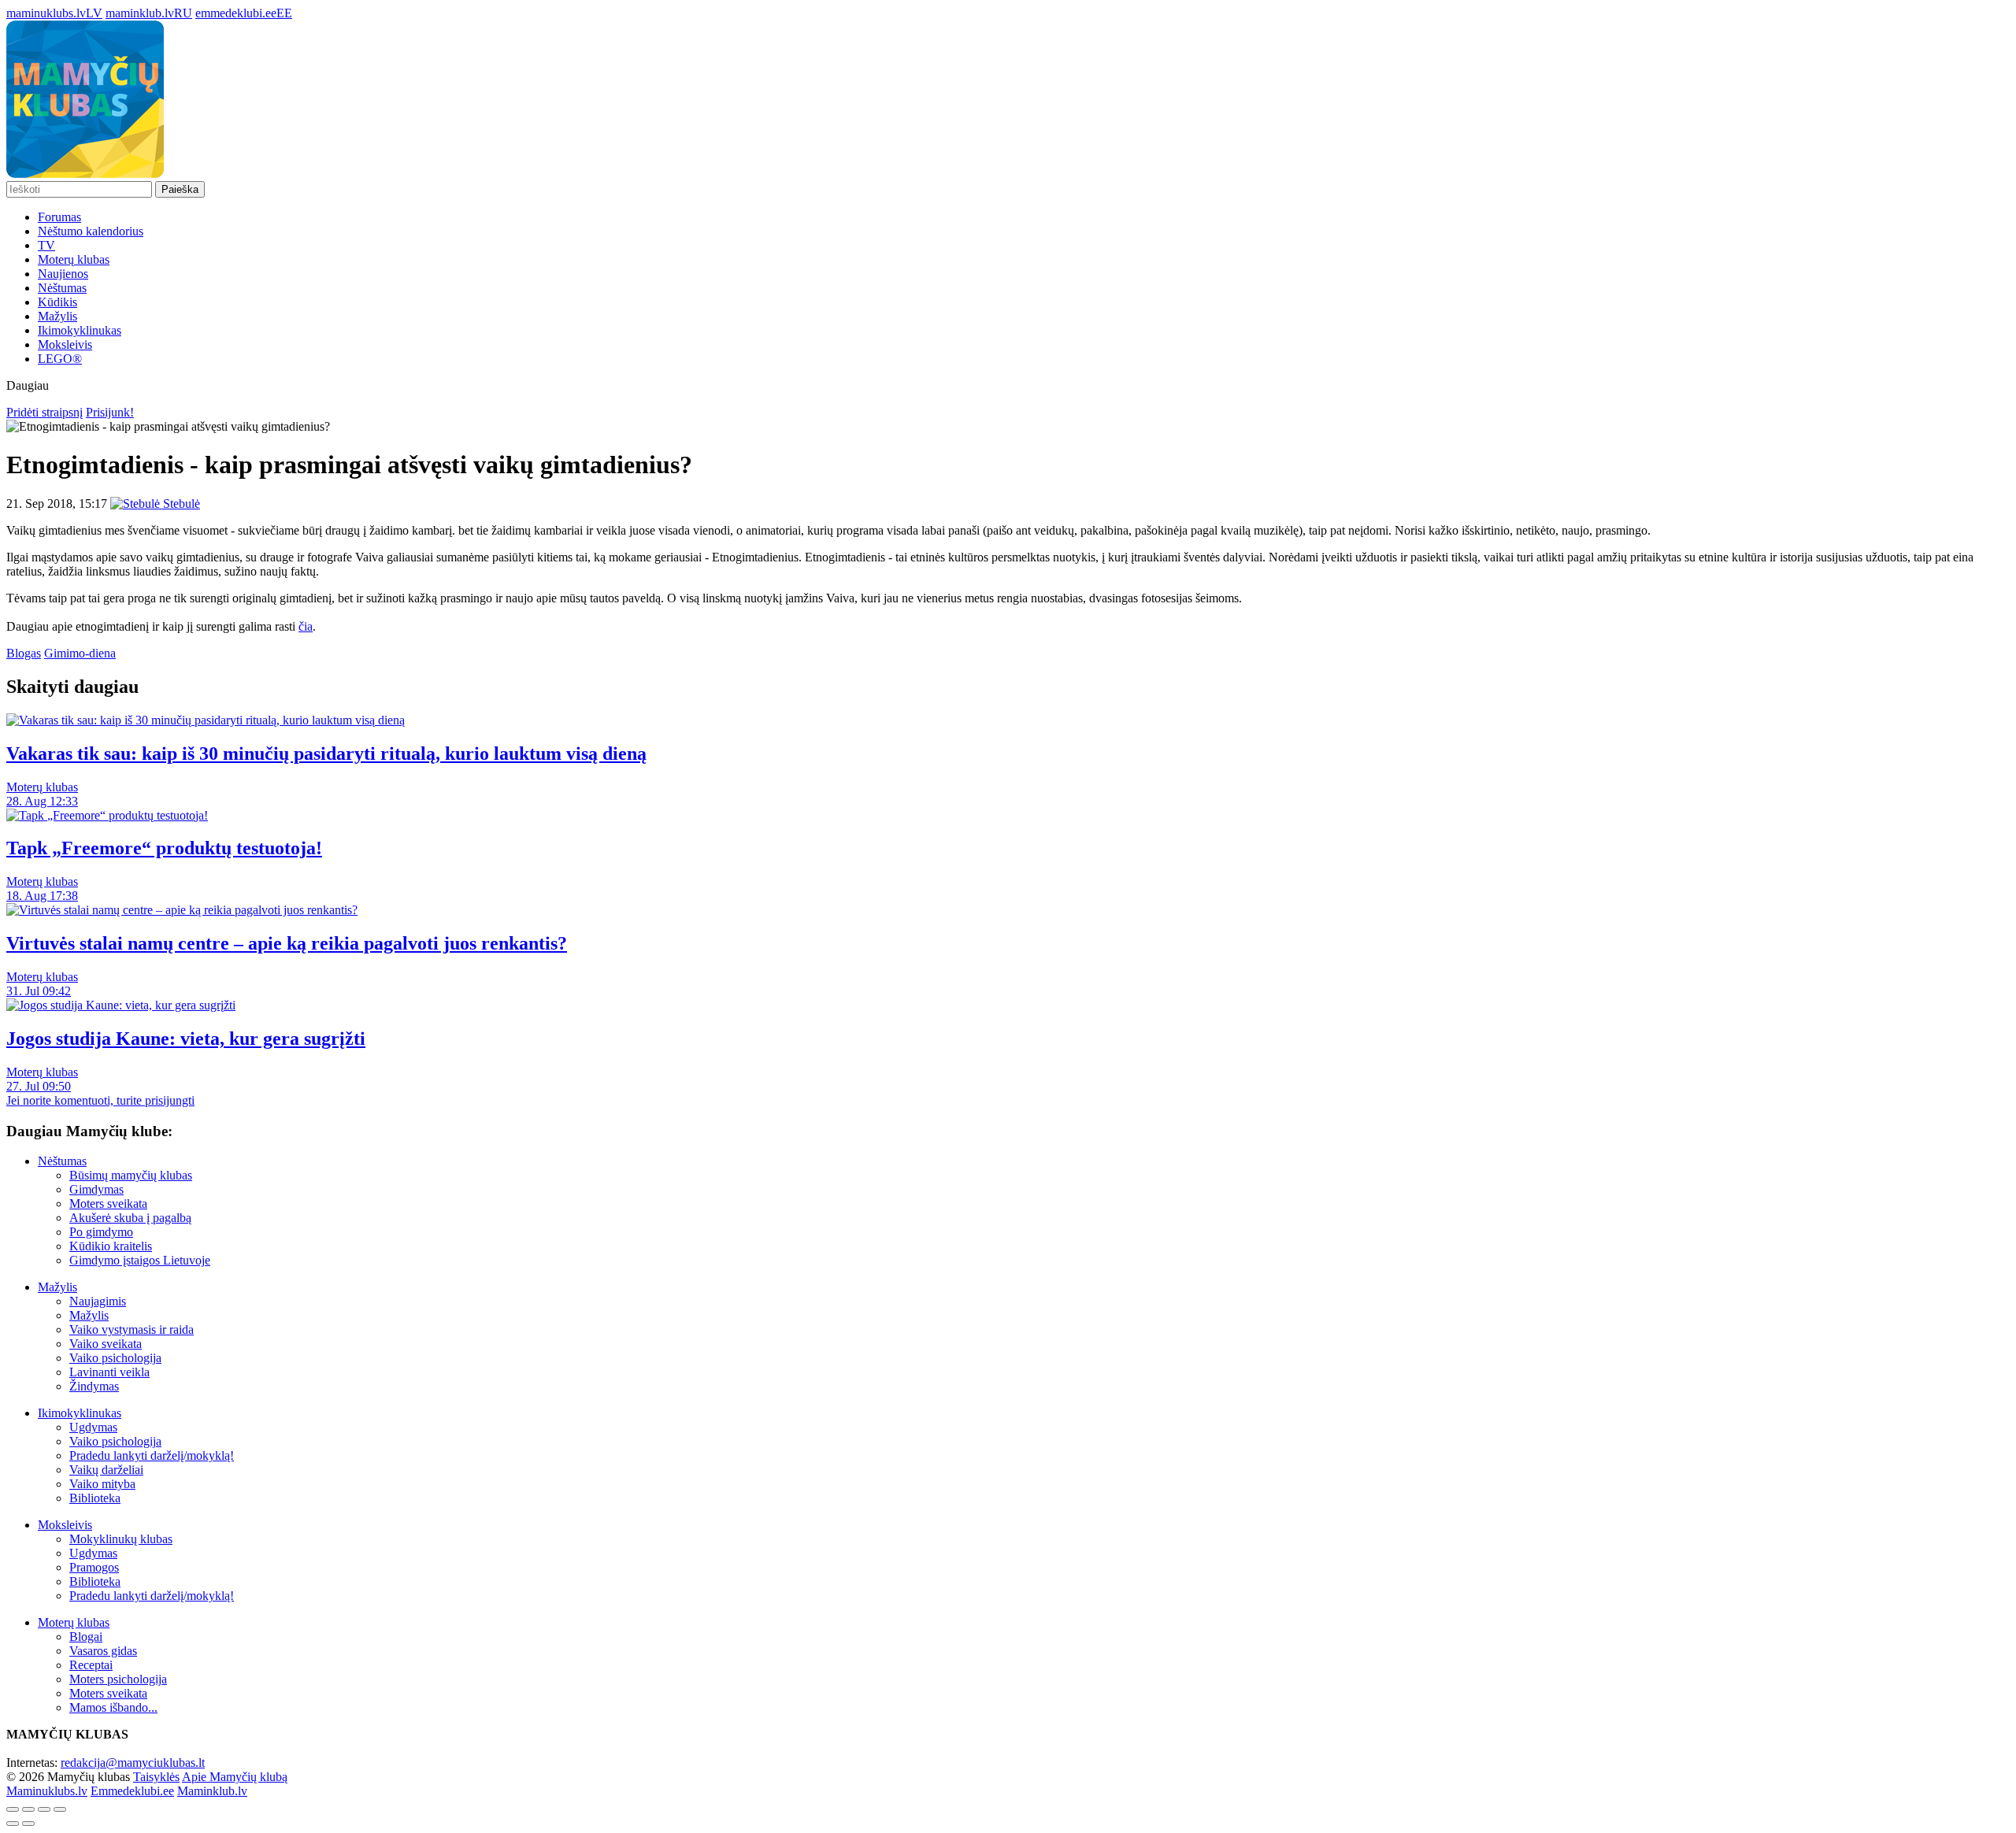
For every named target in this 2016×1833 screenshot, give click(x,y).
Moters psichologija (118, 1679)
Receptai (91, 1665)
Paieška (180, 189)
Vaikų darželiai (106, 1470)
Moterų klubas (74, 259)
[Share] (28, 1809)
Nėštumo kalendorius (91, 231)
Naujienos (63, 274)
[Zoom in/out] (60, 1809)
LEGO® (60, 359)
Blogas (24, 653)
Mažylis (57, 316)
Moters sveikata (108, 1203)
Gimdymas (96, 1189)
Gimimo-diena (80, 653)
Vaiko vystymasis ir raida (132, 1329)
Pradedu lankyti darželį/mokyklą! (152, 1455)
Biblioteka (95, 1498)
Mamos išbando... (113, 1707)
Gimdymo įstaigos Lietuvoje (140, 1260)
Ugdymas (93, 1427)
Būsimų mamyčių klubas (131, 1175)
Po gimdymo (101, 1232)
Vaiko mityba (102, 1484)
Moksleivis (65, 344)
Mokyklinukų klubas (121, 1539)
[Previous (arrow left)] (13, 1824)
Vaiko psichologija (115, 1358)
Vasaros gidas (103, 1651)
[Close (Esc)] (13, 1809)
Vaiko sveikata (106, 1344)
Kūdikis (57, 302)
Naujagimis (98, 1301)
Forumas (59, 217)
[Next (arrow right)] (28, 1824)
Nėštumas (62, 288)
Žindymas (94, 1386)
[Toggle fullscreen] (44, 1809)
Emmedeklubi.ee (132, 1791)
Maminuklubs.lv (47, 1791)
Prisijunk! (110, 412)
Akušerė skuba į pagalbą (130, 1218)
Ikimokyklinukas (80, 330)
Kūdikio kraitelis (111, 1246)
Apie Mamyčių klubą (235, 1777)
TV (46, 245)
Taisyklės (156, 1777)
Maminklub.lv (212, 1791)
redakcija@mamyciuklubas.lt (133, 1763)
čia (306, 626)
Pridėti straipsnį (44, 412)
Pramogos (94, 1567)
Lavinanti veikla (109, 1372)
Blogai (86, 1637)
